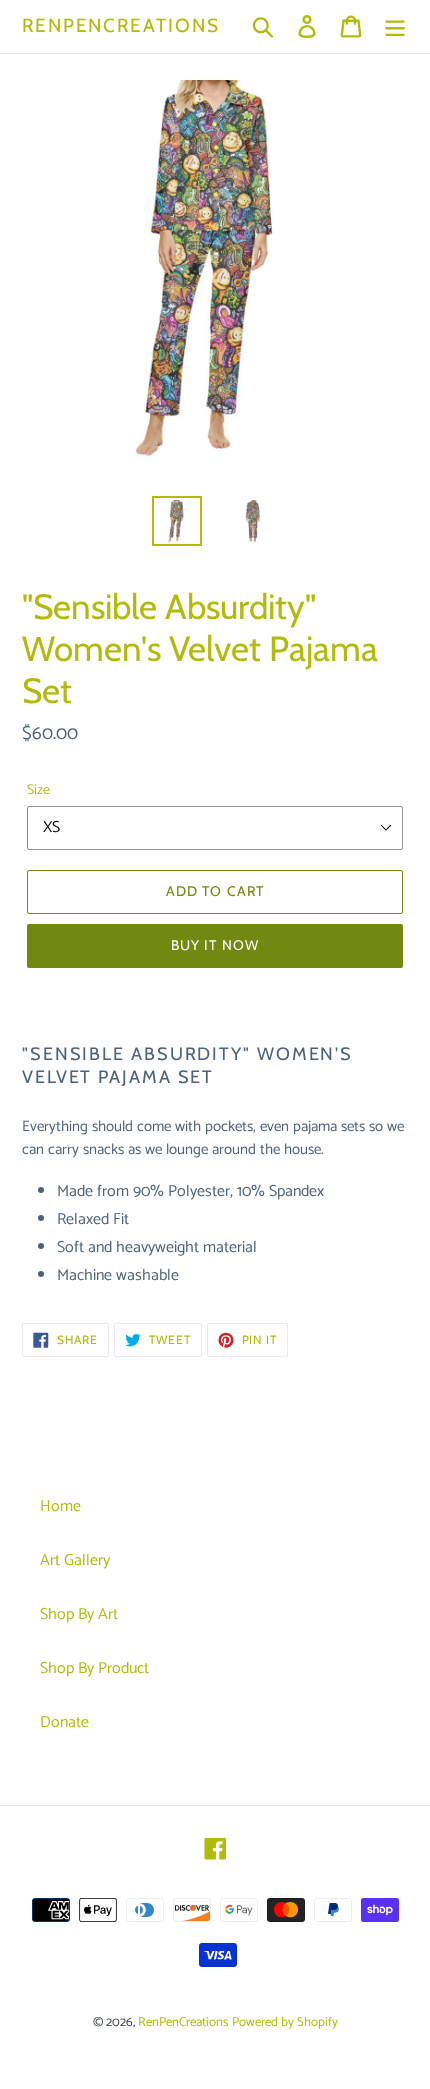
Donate (64, 1722)
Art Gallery (75, 1560)
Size (38, 790)
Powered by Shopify (285, 2022)
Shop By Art (79, 1614)
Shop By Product (94, 1668)
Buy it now (215, 945)
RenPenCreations (121, 26)
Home (60, 1506)
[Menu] (395, 26)
